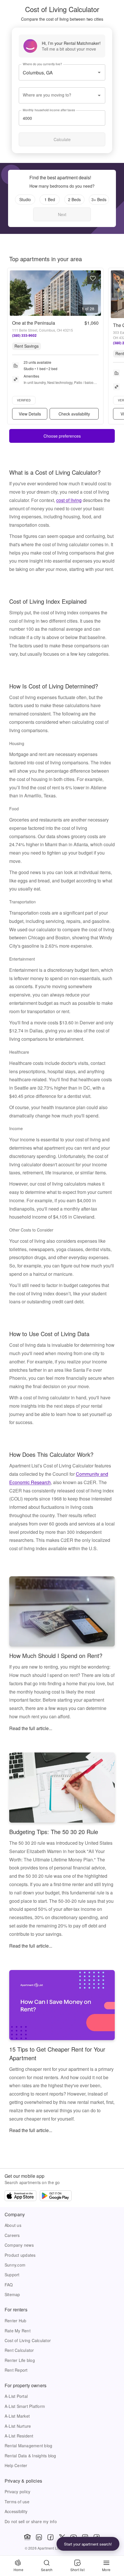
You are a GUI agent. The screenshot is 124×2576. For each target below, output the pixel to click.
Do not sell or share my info (31, 2521)
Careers (12, 2235)
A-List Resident (19, 2436)
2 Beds (74, 199)
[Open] (99, 72)
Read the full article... (31, 1728)
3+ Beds (99, 199)
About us (13, 2225)
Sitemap (12, 2294)
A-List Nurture (18, 2426)
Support (12, 2275)
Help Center (16, 2465)
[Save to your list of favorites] (93, 278)
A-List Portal (16, 2396)
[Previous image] (14, 293)
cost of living (69, 500)
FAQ (9, 2285)
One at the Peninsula (34, 323)
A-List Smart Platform (25, 2406)
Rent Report (16, 2370)
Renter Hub (15, 2321)
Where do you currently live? (42, 64)
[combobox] (58, 95)
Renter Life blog (20, 2360)
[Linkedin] (39, 2537)
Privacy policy (17, 2492)
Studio (25, 199)
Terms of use (17, 2502)
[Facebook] (50, 2537)
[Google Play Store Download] (56, 2196)
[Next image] (96, 293)
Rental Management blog (28, 2446)
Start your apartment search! (88, 2544)
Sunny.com (15, 2265)
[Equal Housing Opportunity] (27, 2537)
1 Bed (50, 199)
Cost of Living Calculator (28, 2340)
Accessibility (16, 2511)
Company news (19, 2245)
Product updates (20, 2255)
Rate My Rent (18, 2331)
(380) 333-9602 (24, 335)
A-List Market (17, 2416)
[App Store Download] (20, 2196)
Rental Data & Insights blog (30, 2456)
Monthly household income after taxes (49, 110)
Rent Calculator (19, 2350)
